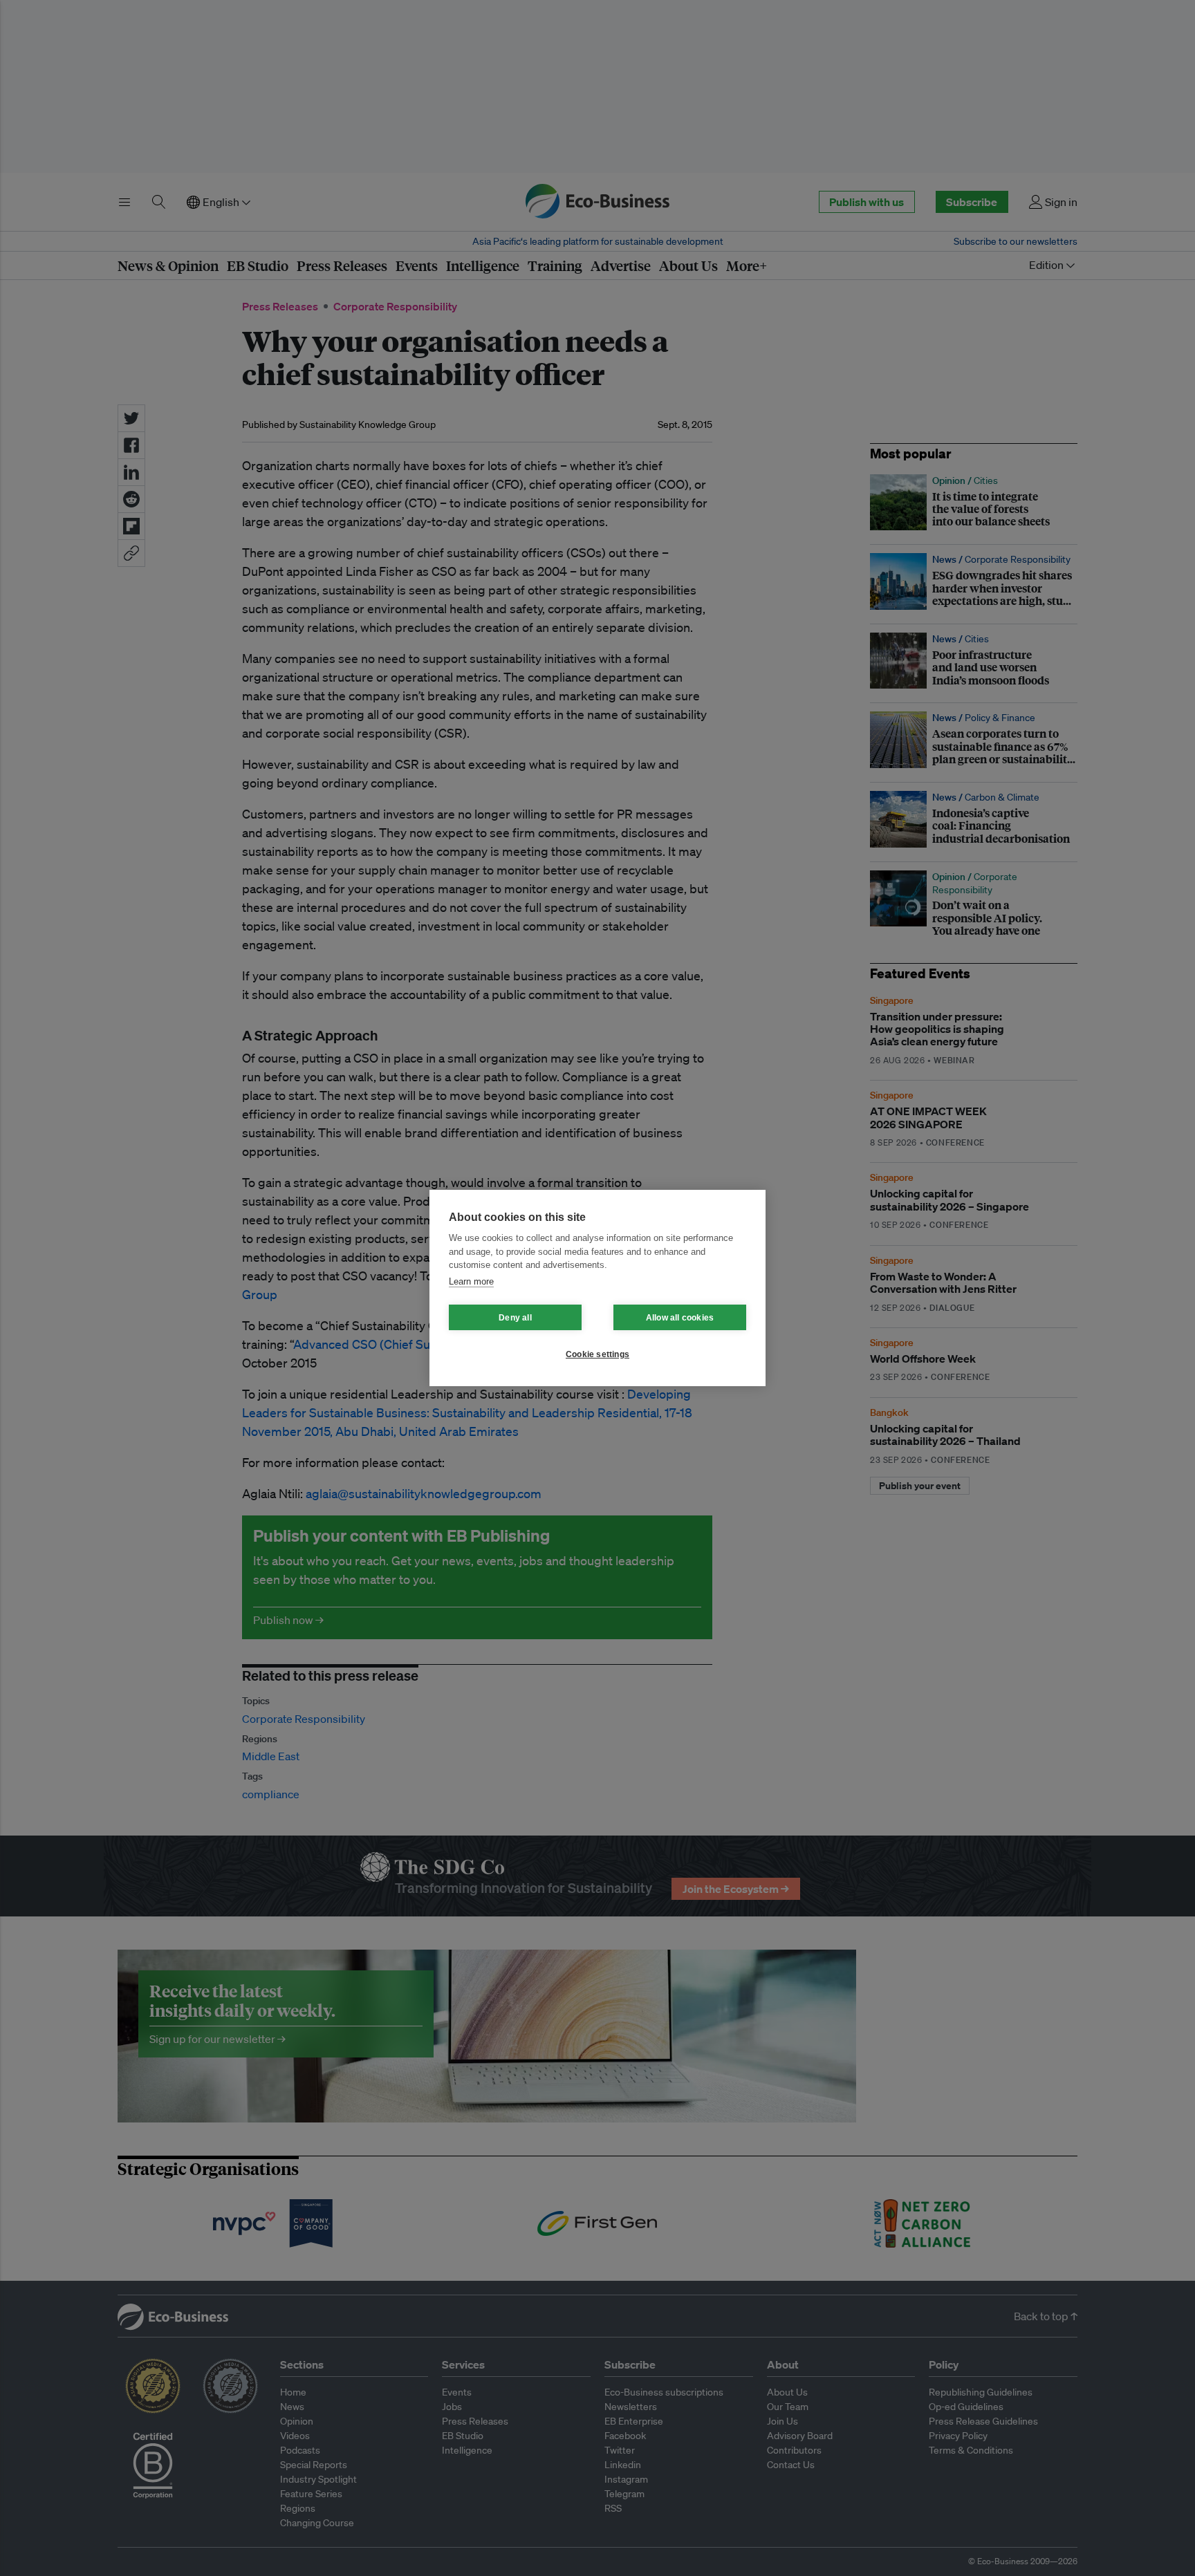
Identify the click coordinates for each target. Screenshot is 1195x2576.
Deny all (515, 1318)
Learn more (471, 1281)
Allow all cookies (680, 1318)
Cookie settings (597, 1354)
